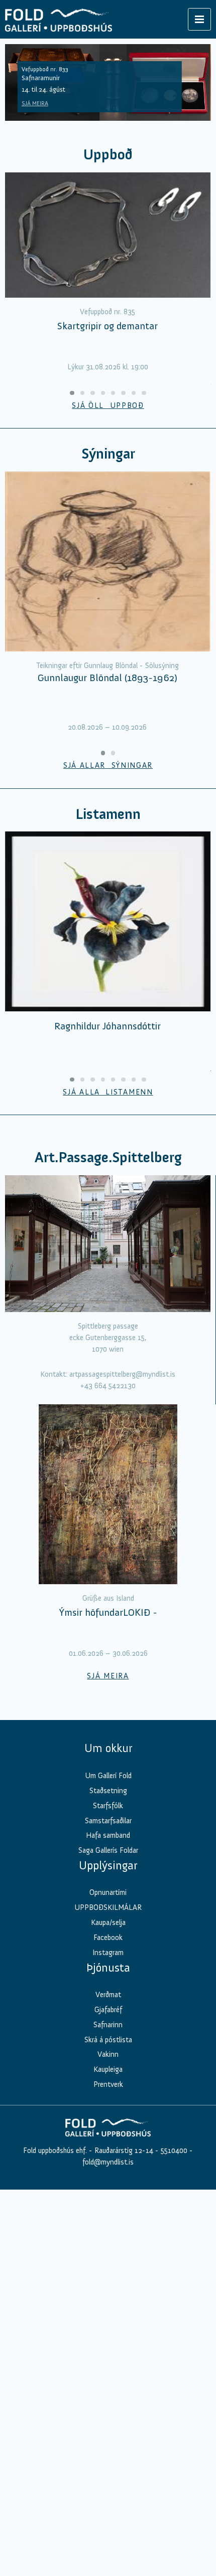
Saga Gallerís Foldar (108, 1850)
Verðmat (108, 1995)
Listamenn (108, 814)
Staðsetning (108, 1791)
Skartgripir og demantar (107, 326)
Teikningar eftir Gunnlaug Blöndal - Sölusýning (107, 666)
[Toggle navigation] (199, 19)
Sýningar (108, 454)
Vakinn (108, 2054)
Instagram (108, 1953)
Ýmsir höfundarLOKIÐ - (108, 1612)
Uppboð (108, 155)
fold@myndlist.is (108, 2162)
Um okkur (108, 1748)
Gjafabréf (108, 2010)
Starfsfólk (108, 1806)
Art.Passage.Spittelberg (108, 1157)
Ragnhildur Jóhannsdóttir (107, 1026)
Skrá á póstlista (108, 2040)
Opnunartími (108, 1892)
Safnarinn (108, 2025)
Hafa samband (108, 1835)
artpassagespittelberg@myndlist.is (122, 1374)
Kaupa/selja (108, 1922)
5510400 (174, 2151)
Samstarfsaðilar (108, 1821)
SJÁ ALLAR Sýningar (108, 765)
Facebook (108, 1938)
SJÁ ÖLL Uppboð (108, 405)
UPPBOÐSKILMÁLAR (108, 1907)
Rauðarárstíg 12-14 (123, 2151)
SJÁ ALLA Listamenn (108, 1092)
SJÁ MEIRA (35, 103)
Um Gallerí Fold (108, 1776)
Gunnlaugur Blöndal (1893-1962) (107, 678)
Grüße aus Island (108, 1598)
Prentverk (108, 2084)
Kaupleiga (108, 2069)
